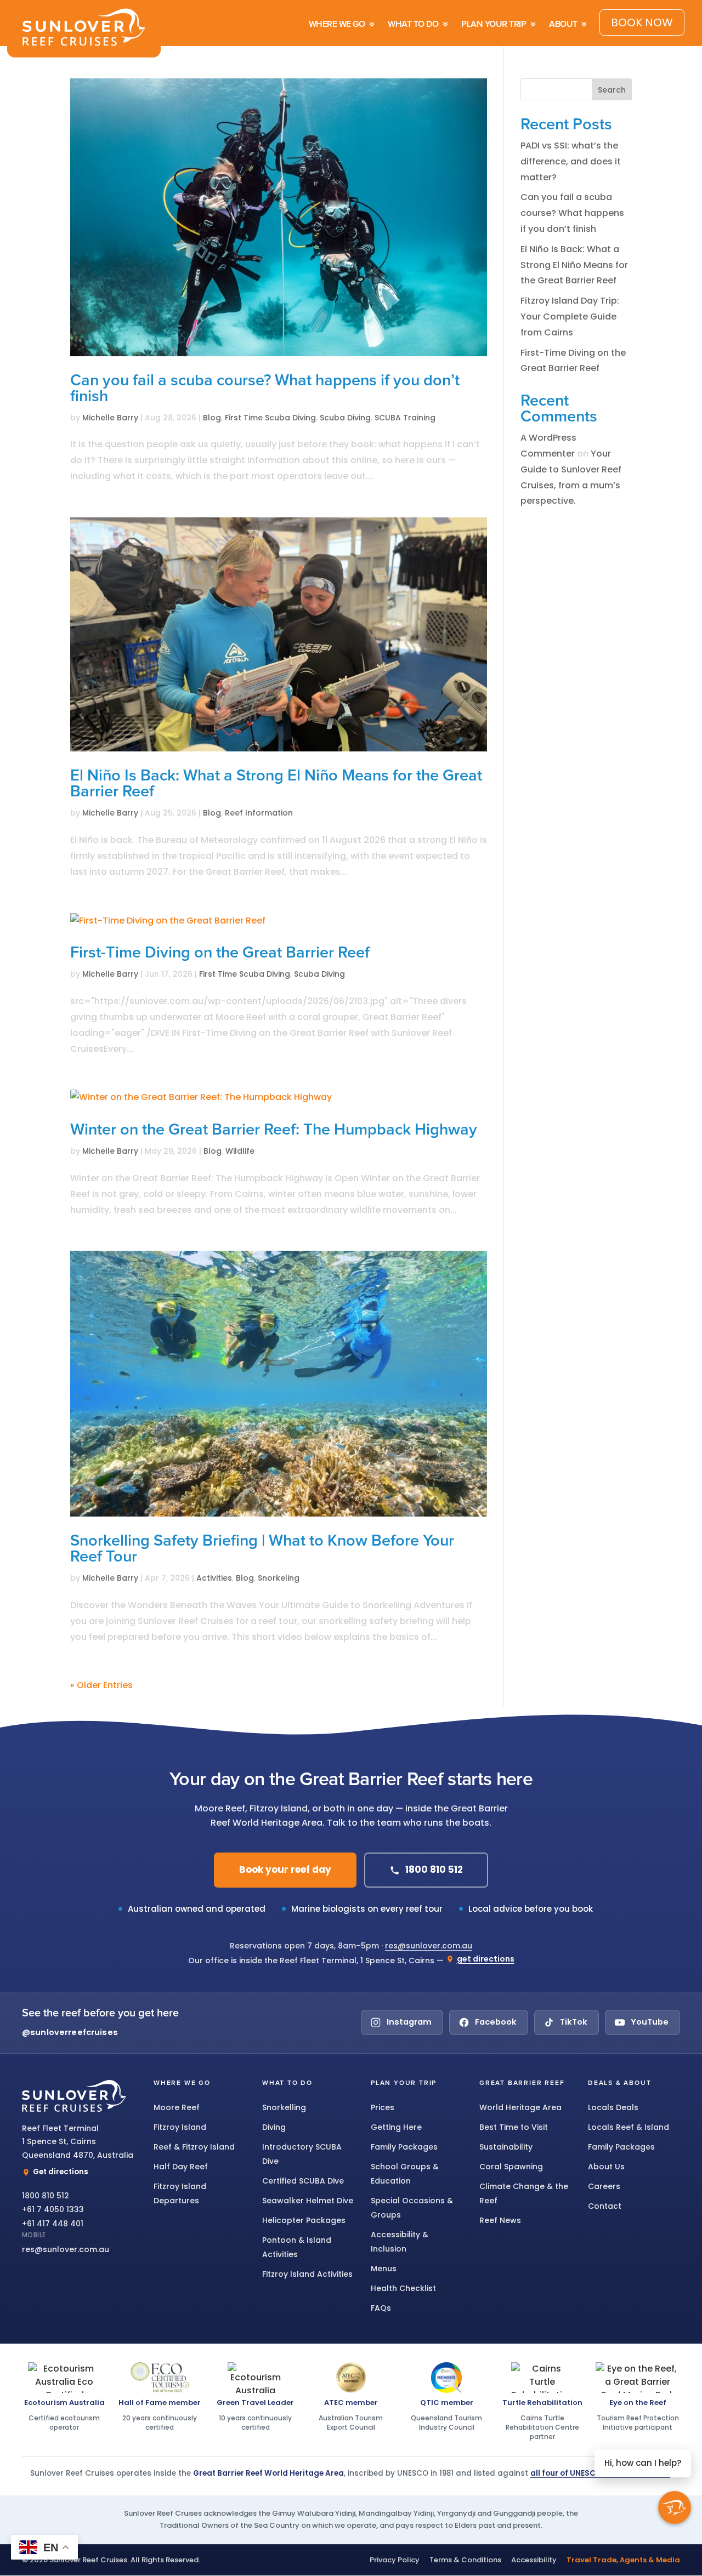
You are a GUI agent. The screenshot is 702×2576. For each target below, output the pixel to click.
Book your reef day (285, 1870)
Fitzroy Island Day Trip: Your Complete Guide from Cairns (570, 317)
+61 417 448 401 (53, 2224)
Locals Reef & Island (629, 2127)
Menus (384, 2269)
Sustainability (506, 2147)
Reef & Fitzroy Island (194, 2147)
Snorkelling (284, 2107)
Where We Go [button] (182, 2083)
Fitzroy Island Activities (307, 2274)
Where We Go (337, 24)
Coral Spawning (511, 2167)
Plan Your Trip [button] (404, 2083)
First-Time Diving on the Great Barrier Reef (220, 953)
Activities (214, 1578)
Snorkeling (279, 1578)
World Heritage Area (520, 2107)
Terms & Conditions (465, 2560)
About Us (606, 2167)
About (563, 24)
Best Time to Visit (514, 2127)
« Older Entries (101, 1685)
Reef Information (259, 813)
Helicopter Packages (304, 2220)
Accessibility (534, 2560)
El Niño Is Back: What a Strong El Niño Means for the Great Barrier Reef (574, 265)
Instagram (409, 2022)
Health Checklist (403, 2288)
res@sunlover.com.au (429, 1946)
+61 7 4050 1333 (53, 2209)
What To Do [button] (287, 2083)
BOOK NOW (642, 22)
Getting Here (396, 2127)
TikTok (574, 2022)
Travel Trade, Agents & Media (623, 2560)
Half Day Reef (181, 2167)
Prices (383, 2107)
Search (612, 90)
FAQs (381, 2308)
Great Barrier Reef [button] (522, 2083)
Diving (274, 2127)
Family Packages (404, 2147)
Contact (605, 2206)
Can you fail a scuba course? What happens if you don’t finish (572, 213)
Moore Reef (177, 2107)
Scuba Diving (345, 418)
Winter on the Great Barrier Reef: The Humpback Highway (274, 1130)
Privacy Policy (395, 2560)
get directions (486, 1959)
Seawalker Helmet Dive (308, 2201)
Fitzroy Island (180, 2127)
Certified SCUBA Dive (303, 2181)
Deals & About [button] (619, 2083)
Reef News (500, 2220)
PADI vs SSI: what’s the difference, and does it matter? (571, 161)
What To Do (413, 24)
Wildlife (240, 1151)
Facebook (496, 2022)
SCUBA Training (405, 418)
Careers (604, 2186)
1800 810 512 (434, 1870)
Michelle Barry (110, 418)
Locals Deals (613, 2107)
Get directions (61, 2172)
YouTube (650, 2022)
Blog (212, 418)
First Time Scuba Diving (270, 418)
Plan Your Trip (494, 24)
